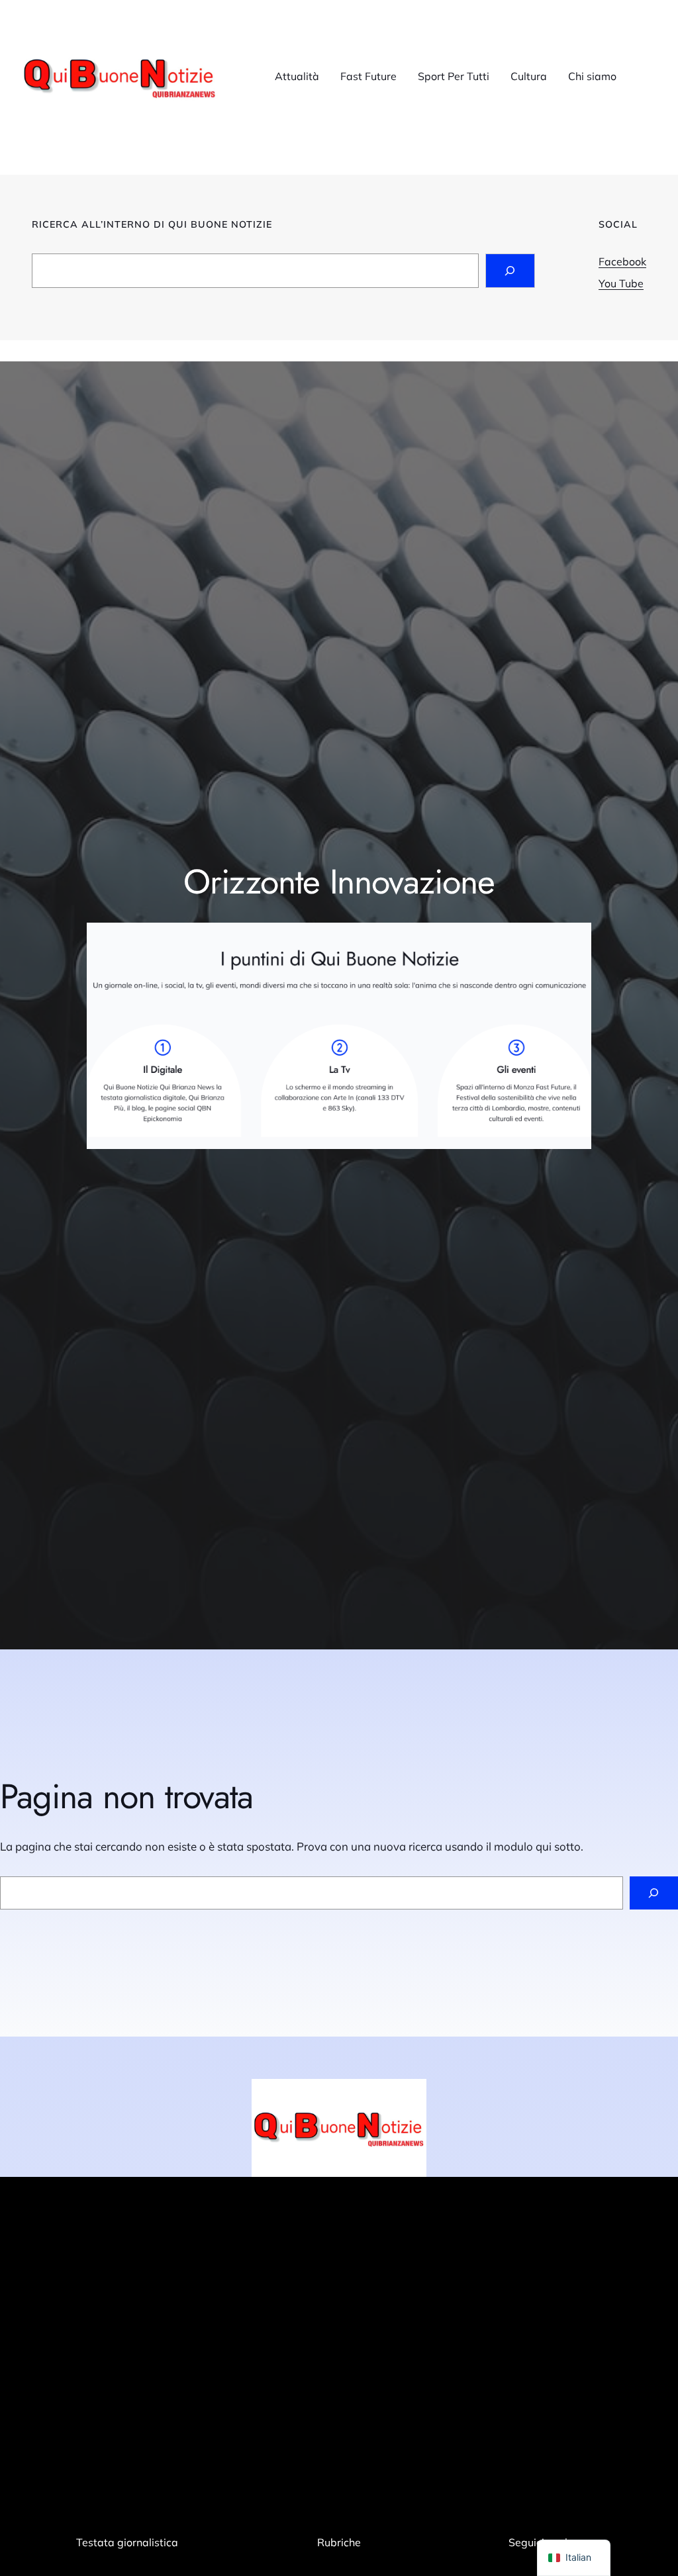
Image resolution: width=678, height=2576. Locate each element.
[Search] (510, 271)
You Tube (621, 283)
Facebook (622, 261)
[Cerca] (654, 1893)
